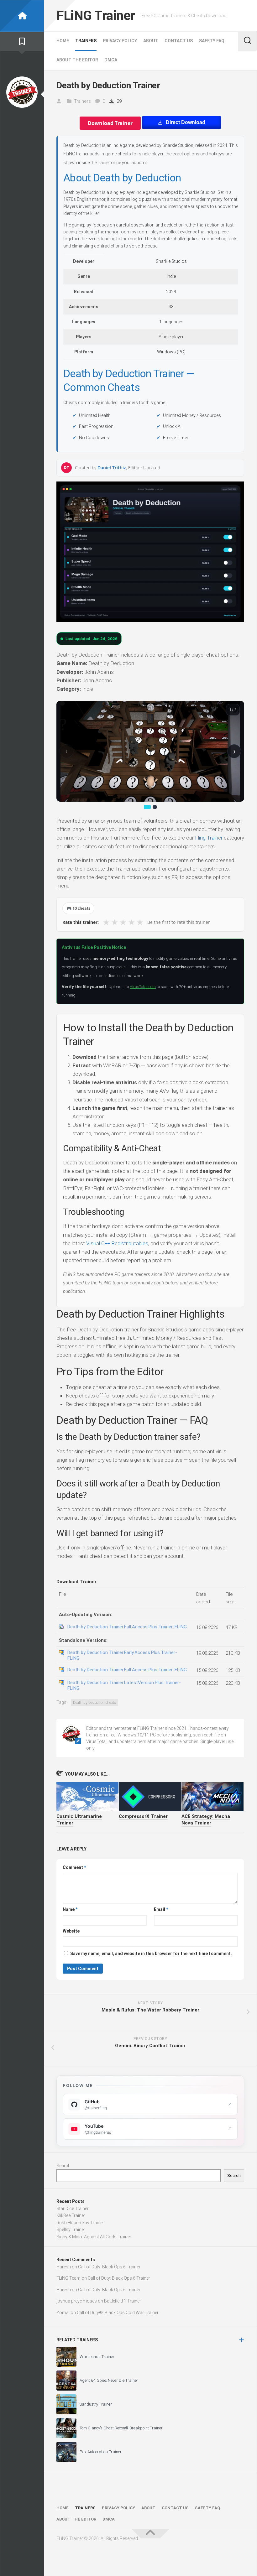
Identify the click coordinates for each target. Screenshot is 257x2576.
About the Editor (77, 60)
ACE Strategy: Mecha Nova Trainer (206, 1820)
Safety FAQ (212, 41)
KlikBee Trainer (71, 2215)
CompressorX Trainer (143, 1816)
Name (70, 1909)
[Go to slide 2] (155, 807)
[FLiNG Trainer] (22, 16)
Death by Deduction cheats (94, 1703)
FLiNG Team (68, 2278)
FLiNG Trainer (96, 16)
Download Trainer (110, 123)
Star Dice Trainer (73, 2209)
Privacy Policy (120, 41)
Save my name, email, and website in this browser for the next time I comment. (151, 1954)
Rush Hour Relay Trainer (80, 2223)
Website (71, 1931)
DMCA (111, 60)
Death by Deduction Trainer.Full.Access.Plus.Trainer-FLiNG (127, 1627)
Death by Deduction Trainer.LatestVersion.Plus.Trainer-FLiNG (124, 1685)
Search (63, 2166)
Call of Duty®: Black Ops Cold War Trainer (118, 2313)
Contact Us (179, 41)
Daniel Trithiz (112, 468)
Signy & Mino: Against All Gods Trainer (94, 2237)
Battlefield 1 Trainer (123, 2301)
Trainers (86, 41)
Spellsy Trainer (71, 2230)
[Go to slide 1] (147, 807)
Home (63, 41)
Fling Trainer (209, 838)
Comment (74, 1867)
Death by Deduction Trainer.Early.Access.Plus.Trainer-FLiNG (122, 1655)
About (151, 41)
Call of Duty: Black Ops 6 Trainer (109, 2267)
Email (161, 1909)
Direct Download (186, 122)
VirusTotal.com (143, 987)
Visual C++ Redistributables (117, 1243)
